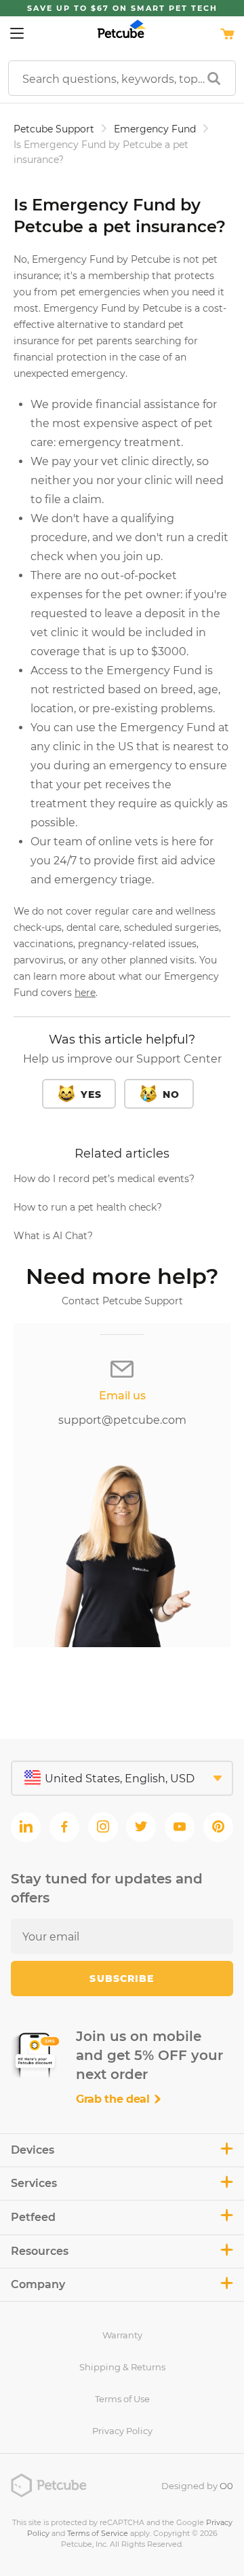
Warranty (122, 2335)
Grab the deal (115, 2099)
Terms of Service (98, 2533)
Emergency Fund (155, 129)
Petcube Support (54, 129)
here (85, 993)
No (171, 1094)
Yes (91, 1094)
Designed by (197, 2486)
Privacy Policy (122, 2431)
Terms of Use (122, 2399)
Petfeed (33, 2217)
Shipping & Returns (122, 2367)
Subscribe (122, 1979)
